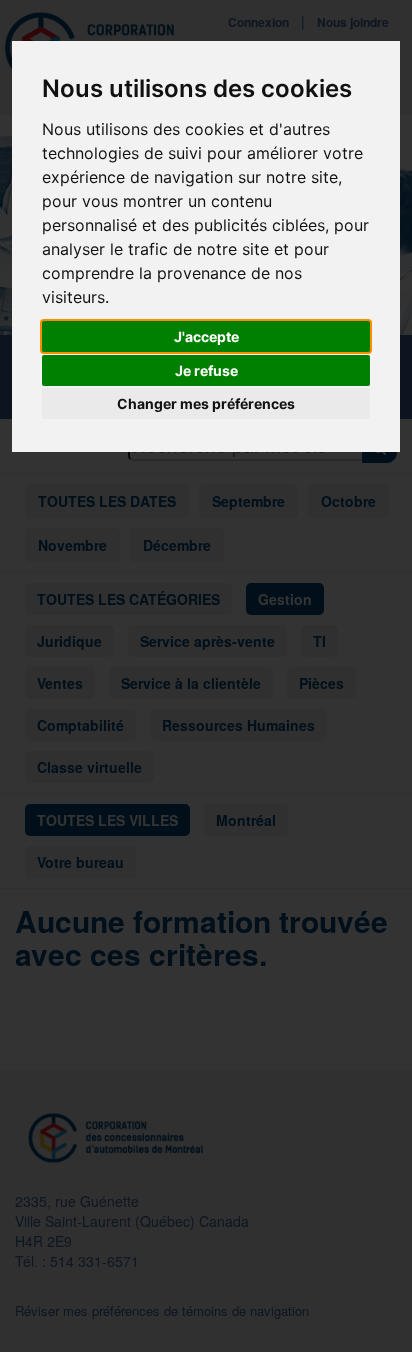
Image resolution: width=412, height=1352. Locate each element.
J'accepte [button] (206, 336)
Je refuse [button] (206, 370)
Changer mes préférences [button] (206, 403)
